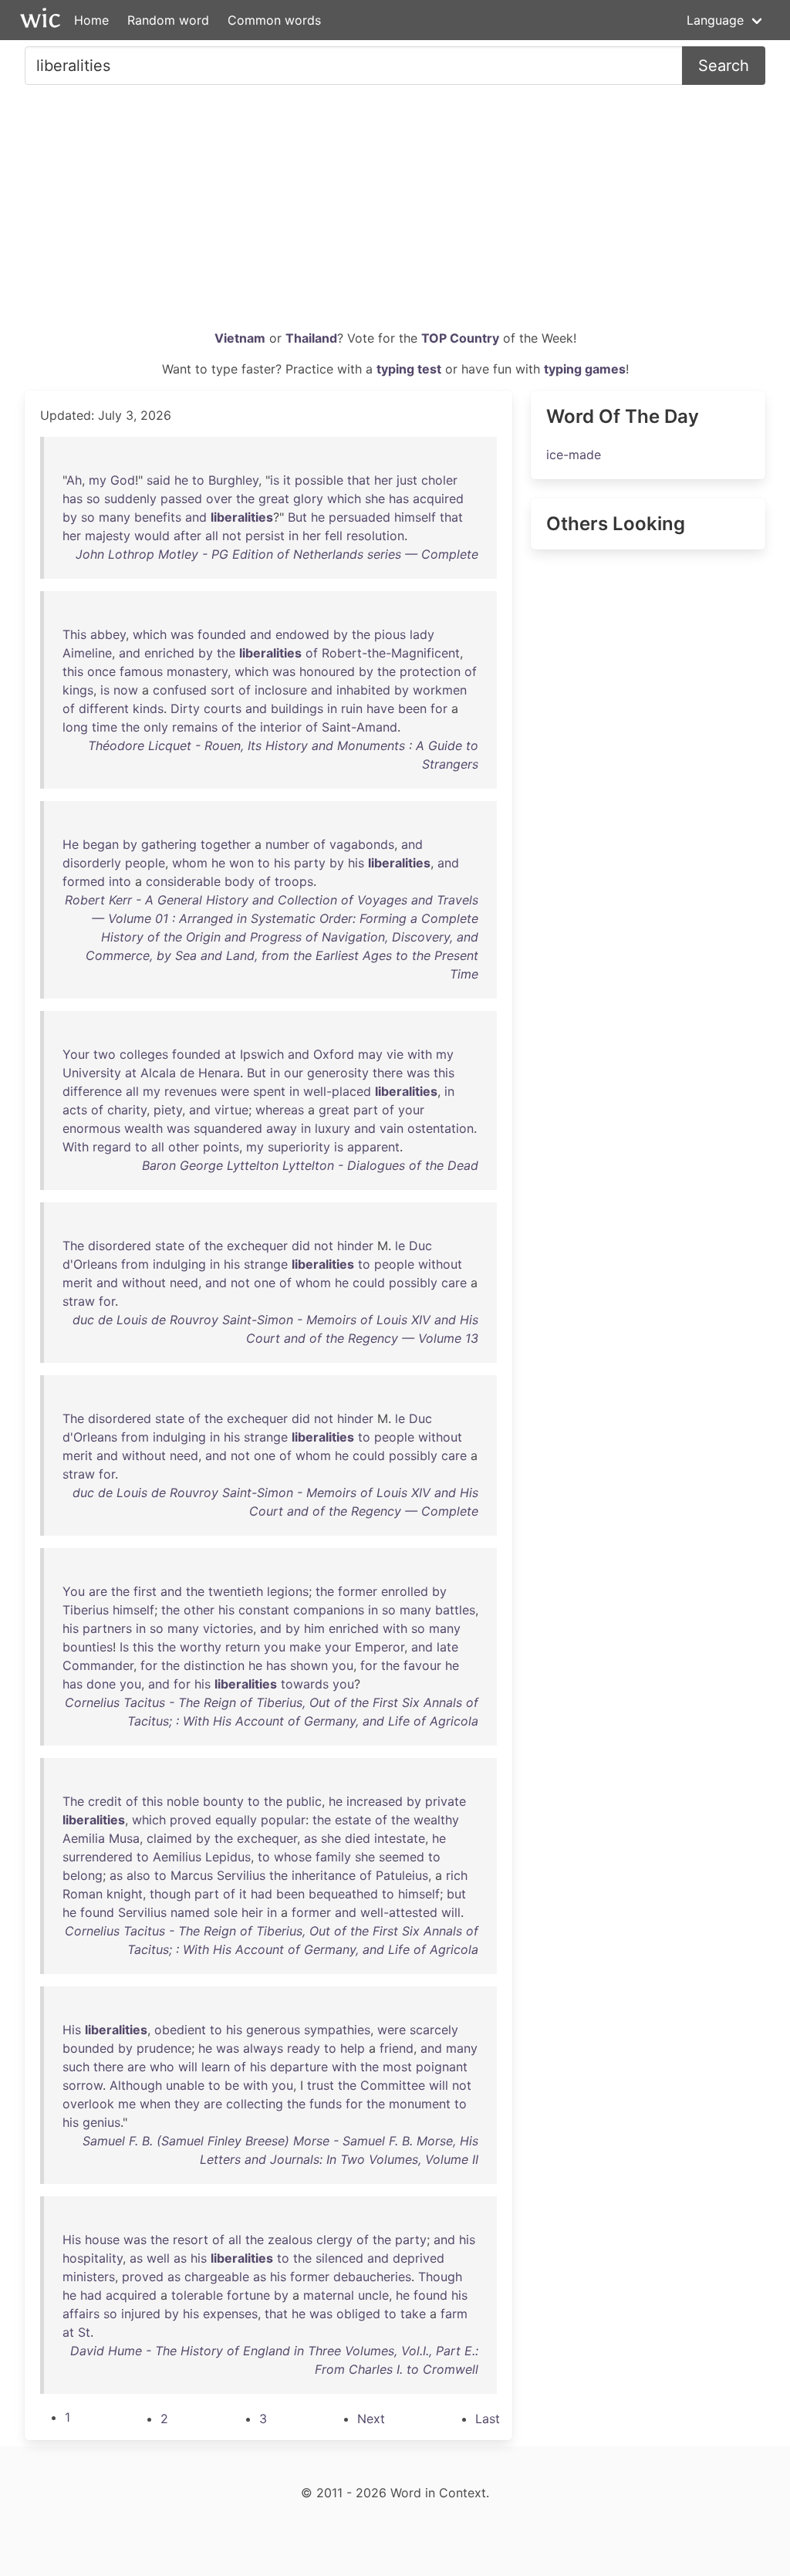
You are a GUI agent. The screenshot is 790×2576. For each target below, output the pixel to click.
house (102, 2240)
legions (288, 1591)
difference (92, 1091)
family (333, 1857)
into (120, 881)
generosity (338, 1073)
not (232, 536)
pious (390, 634)
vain (392, 1128)
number (287, 844)
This (74, 634)
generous (273, 2030)
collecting (255, 2104)
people (145, 863)
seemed (402, 1857)
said (159, 480)
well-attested (399, 1912)
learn (216, 2067)
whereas (280, 1110)
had (262, 1894)
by (70, 517)
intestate (400, 1838)
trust (321, 2085)
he (181, 480)
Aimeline (87, 653)
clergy (334, 2240)
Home (91, 20)
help (353, 2048)
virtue (231, 1110)
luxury (333, 1128)
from (135, 1264)
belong (83, 1875)
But (297, 517)
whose (293, 1857)
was (182, 634)
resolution (375, 536)
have (380, 708)
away (282, 1128)
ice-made (574, 455)
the (245, 499)
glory (308, 499)
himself (415, 517)
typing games (585, 369)
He (71, 844)
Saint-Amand (360, 727)
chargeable (217, 2277)
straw (79, 1301)
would (152, 536)
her (383, 480)
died (358, 1838)
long (75, 727)
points (221, 1147)
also (138, 1875)
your (411, 1110)
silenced (339, 2258)
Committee (393, 2085)
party (310, 863)
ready (304, 2048)
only (156, 727)
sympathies (337, 2030)
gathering (169, 844)
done (101, 1684)
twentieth (236, 1591)
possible (319, 480)
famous (141, 671)
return (243, 1647)
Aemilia (84, 1838)
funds (326, 2104)
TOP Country (460, 338)
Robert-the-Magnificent (391, 653)
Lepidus (228, 1857)
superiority (299, 1147)
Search (724, 66)
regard (112, 1147)
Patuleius (402, 1875)
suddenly (130, 499)
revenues (191, 1091)
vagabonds (362, 844)
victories (228, 1628)
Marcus (192, 1875)
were (235, 1091)
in (294, 536)
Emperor (380, 1647)
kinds (148, 708)
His (72, 2030)
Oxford (334, 1054)
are (98, 1591)
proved (191, 1820)
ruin (352, 708)
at (230, 1054)
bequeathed (343, 1894)
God (123, 480)
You (74, 1591)
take (413, 2314)
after (187, 536)
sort (223, 690)
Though (440, 2277)
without (440, 1264)
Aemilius (177, 1857)
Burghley (233, 480)
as (311, 1838)
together (226, 844)
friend (397, 2048)
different (104, 708)
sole (226, 1912)
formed (84, 881)
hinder (355, 1246)
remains (195, 727)
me (127, 2104)
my (98, 480)
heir (252, 1912)
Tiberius (86, 1610)
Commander (98, 1665)
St (84, 2332)
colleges (144, 1054)
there (388, 1073)
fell (334, 536)
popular (283, 1820)
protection (430, 671)
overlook (88, 2104)
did (301, 1246)
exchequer (257, 1246)
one (265, 1283)
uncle (373, 2295)
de (187, 1073)
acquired (438, 499)
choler (439, 480)
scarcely (434, 2030)
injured (141, 2314)
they (187, 2104)
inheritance (324, 1875)
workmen (440, 690)
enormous (91, 1128)
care (454, 1283)
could (369, 1283)
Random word (168, 20)
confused (180, 690)
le (400, 1246)
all (212, 536)
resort (191, 2240)
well (158, 2258)
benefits (158, 517)
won (241, 863)
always (263, 2048)
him (314, 1628)
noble (183, 1801)
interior (281, 727)
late (447, 1647)
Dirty (185, 708)
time (105, 727)
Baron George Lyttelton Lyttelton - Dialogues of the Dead (310, 1165)
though (170, 1894)
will (451, 1912)
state (170, 1246)
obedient (180, 2030)
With (76, 1147)
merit (78, 1283)
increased (375, 1801)
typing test (409, 369)
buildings (297, 708)
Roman (83, 1894)
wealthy (436, 1820)
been (412, 708)
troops (294, 881)
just (407, 480)
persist (265, 536)
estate (353, 1820)
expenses (230, 2314)
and (196, 517)
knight (125, 1894)
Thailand (311, 338)
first (145, 1591)
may (370, 1054)
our (294, 1073)
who (162, 2067)
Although (136, 2085)
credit (105, 1801)
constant (264, 1610)
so (93, 499)
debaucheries (372, 2277)
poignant (442, 2067)
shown (309, 1665)
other (184, 1147)
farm (454, 2314)
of (312, 653)
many (115, 517)
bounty (223, 1801)
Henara (219, 1073)
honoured (327, 671)
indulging (179, 1264)
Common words (274, 20)
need (184, 1283)
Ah (74, 480)
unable (185, 2085)
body (240, 881)
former (358, 1591)
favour (422, 1665)
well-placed (337, 1091)
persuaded (360, 517)
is (275, 480)
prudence (164, 2048)
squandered (228, 1128)
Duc (420, 1246)
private (446, 1801)
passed (181, 499)
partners (107, 1628)
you (275, 1647)
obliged (358, 2314)
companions (329, 1610)
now (126, 690)
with (420, 1054)
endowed (302, 634)
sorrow (83, 2085)
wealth (143, 1128)
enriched (169, 653)
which (344, 499)
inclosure (281, 690)
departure (299, 2067)
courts (223, 708)
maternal (329, 2295)
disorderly (92, 863)
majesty (108, 536)
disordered (120, 1246)
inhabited (363, 690)
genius (101, 2122)
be (232, 2085)
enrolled (405, 1591)
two (105, 1054)
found (97, 1912)
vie (395, 1054)
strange (266, 1264)
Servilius (241, 1875)
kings (78, 690)
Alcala (158, 1073)
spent (269, 1091)
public (304, 1801)
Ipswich (262, 1054)
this (73, 671)
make (305, 1647)
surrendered (98, 1857)
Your (76, 1054)
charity (127, 1110)
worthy (201, 1647)
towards (305, 1684)
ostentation (441, 1128)
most (397, 2067)
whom (190, 863)
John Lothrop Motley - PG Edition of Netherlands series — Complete (277, 554)
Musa (124, 1838)
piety (168, 1110)
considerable (183, 881)
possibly (413, 1283)
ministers (89, 2277)
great (274, 499)
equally (236, 1820)
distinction (214, 1665)
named (190, 1912)
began (101, 844)
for (439, 708)
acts (75, 1110)
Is (124, 1647)
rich (457, 1875)
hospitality (93, 2258)
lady (422, 634)
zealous (290, 2240)
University (92, 1073)
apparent (373, 1147)
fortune (248, 2295)
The (73, 1246)
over (219, 499)
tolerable (197, 2295)
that (359, 480)
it (287, 480)
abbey (108, 634)
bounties (88, 1647)
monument (420, 2104)
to (198, 480)
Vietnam (240, 338)
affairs (81, 2314)
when (155, 2104)
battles (455, 1610)
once (101, 671)
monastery (197, 671)
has (73, 499)
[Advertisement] (395, 213)
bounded (88, 2048)
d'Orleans (90, 1264)
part (366, 1110)
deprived (419, 2258)
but (456, 1894)
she (375, 499)
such (76, 2067)
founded (222, 634)
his (282, 863)
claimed (169, 1838)
